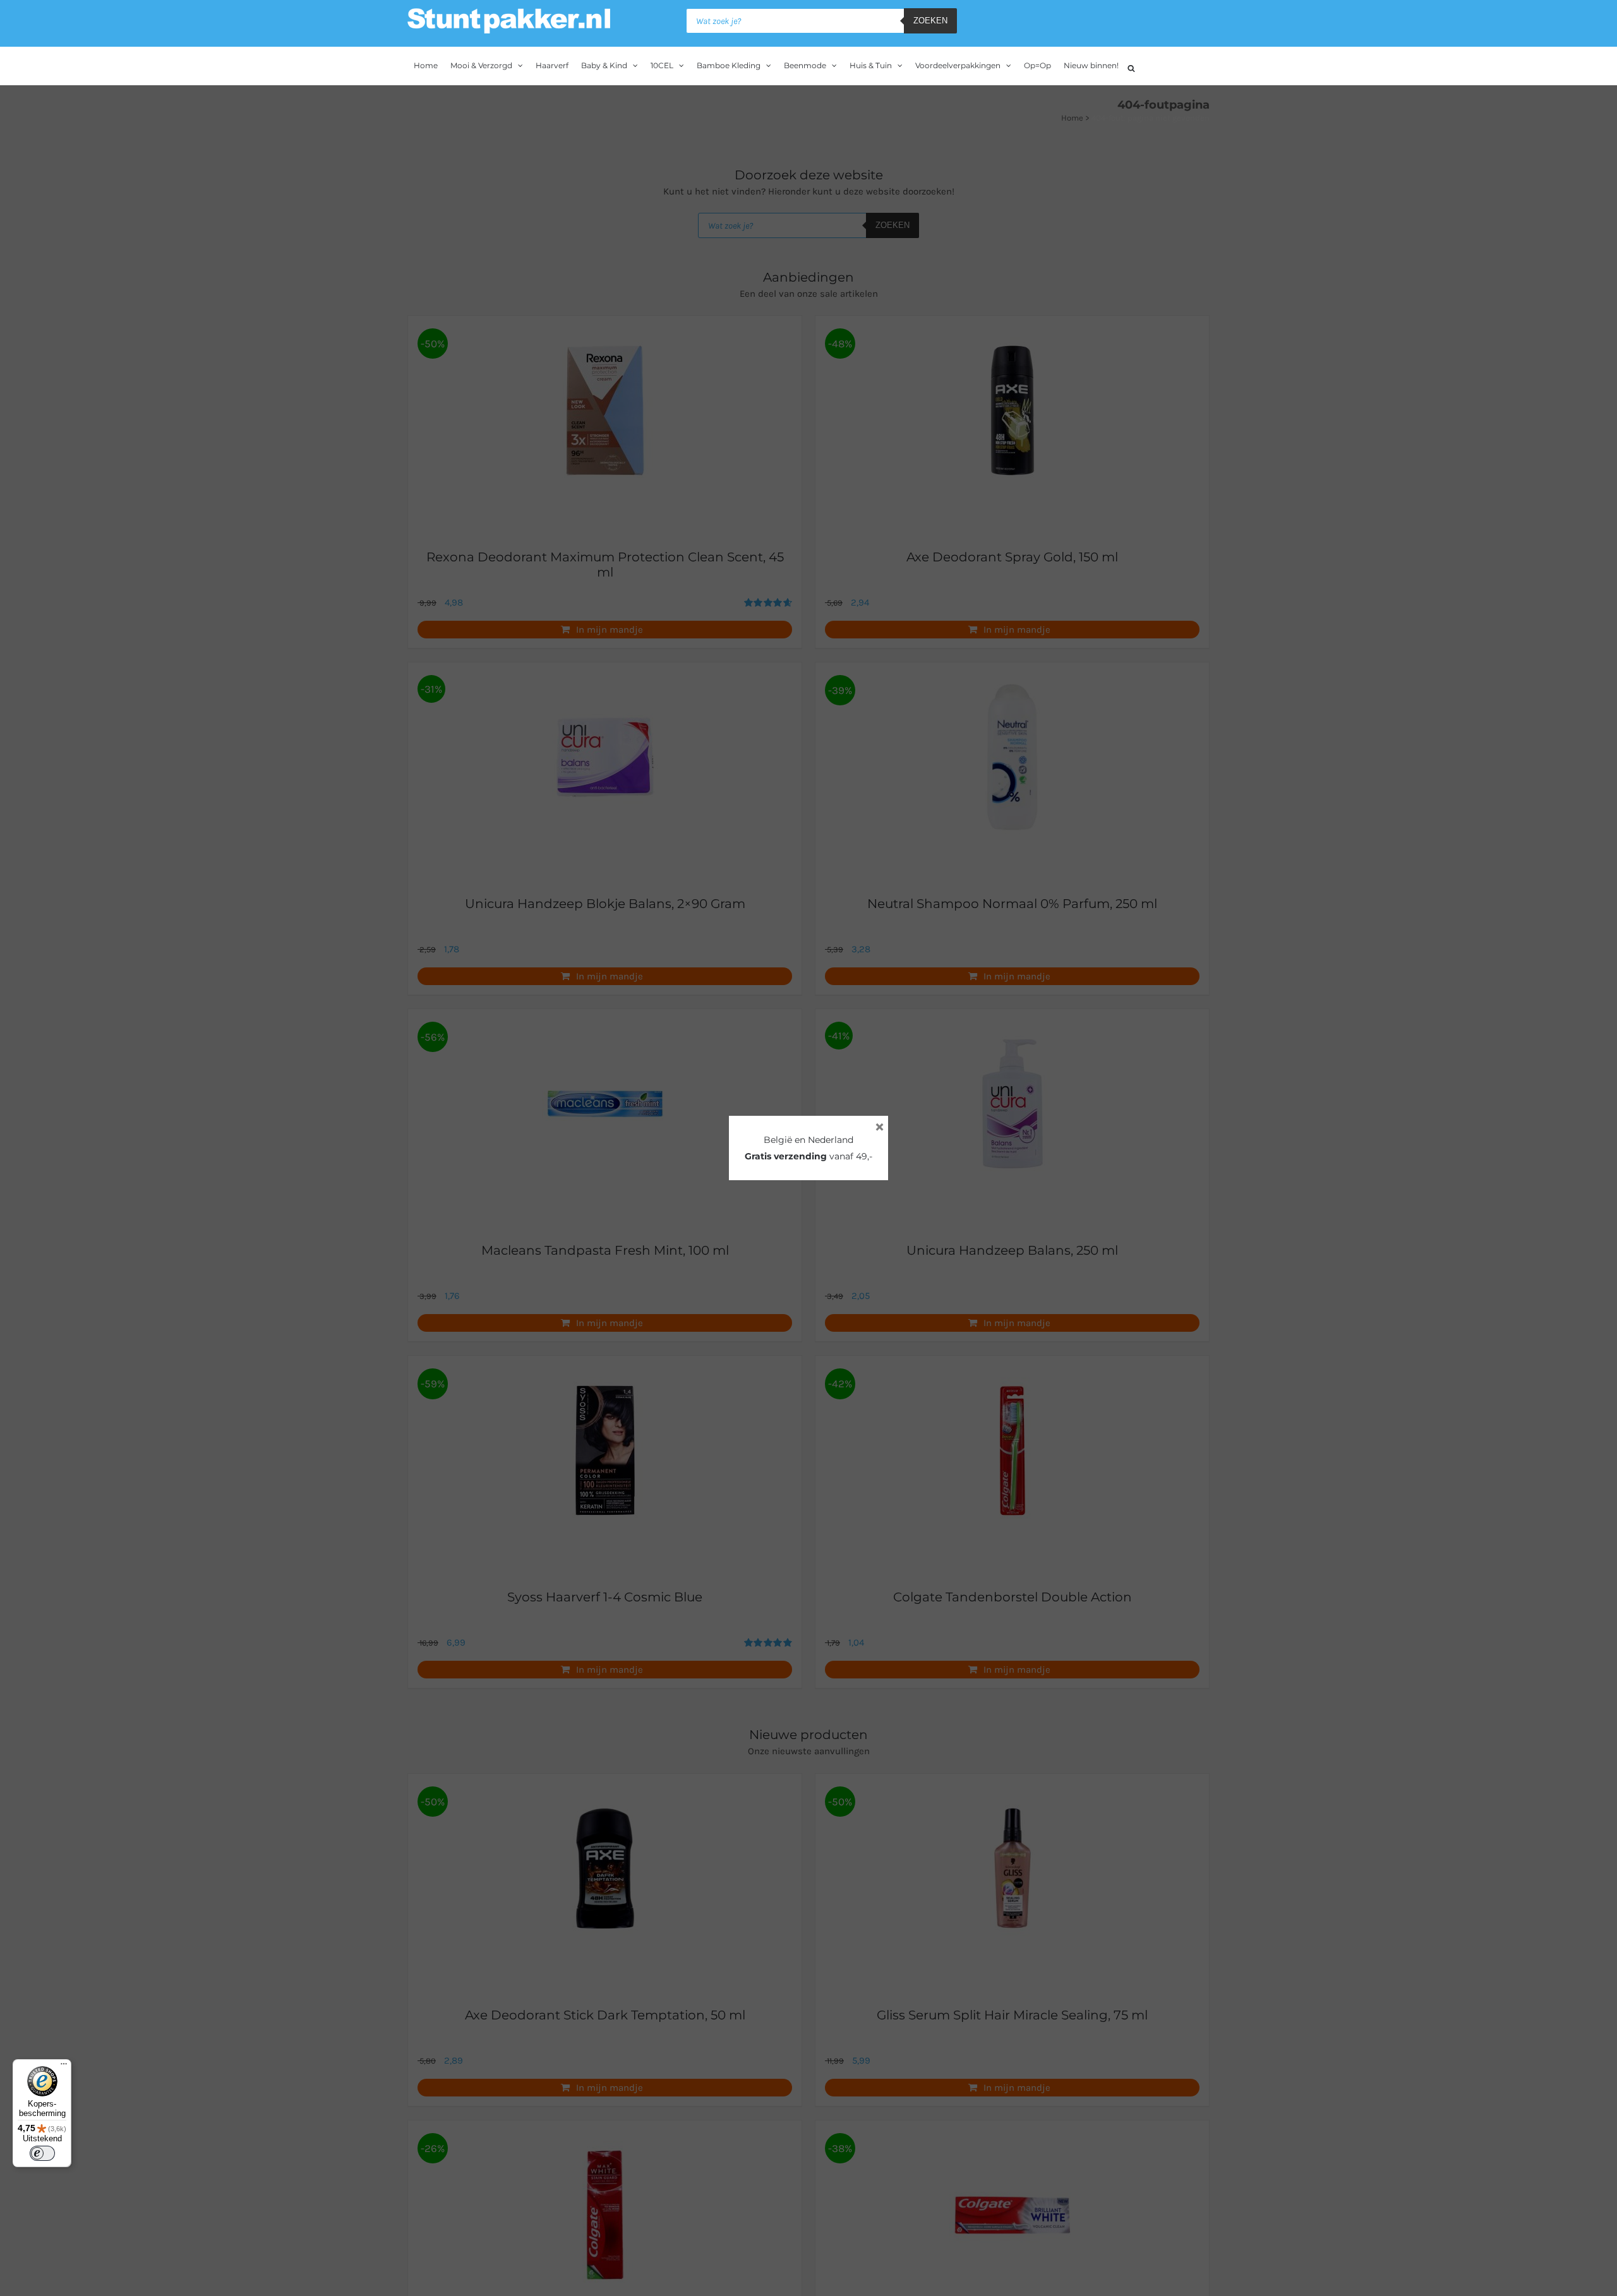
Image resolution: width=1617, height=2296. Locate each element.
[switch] (42, 2153)
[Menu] (64, 2067)
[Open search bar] (1131, 67)
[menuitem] (426, 66)
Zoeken (930, 21)
